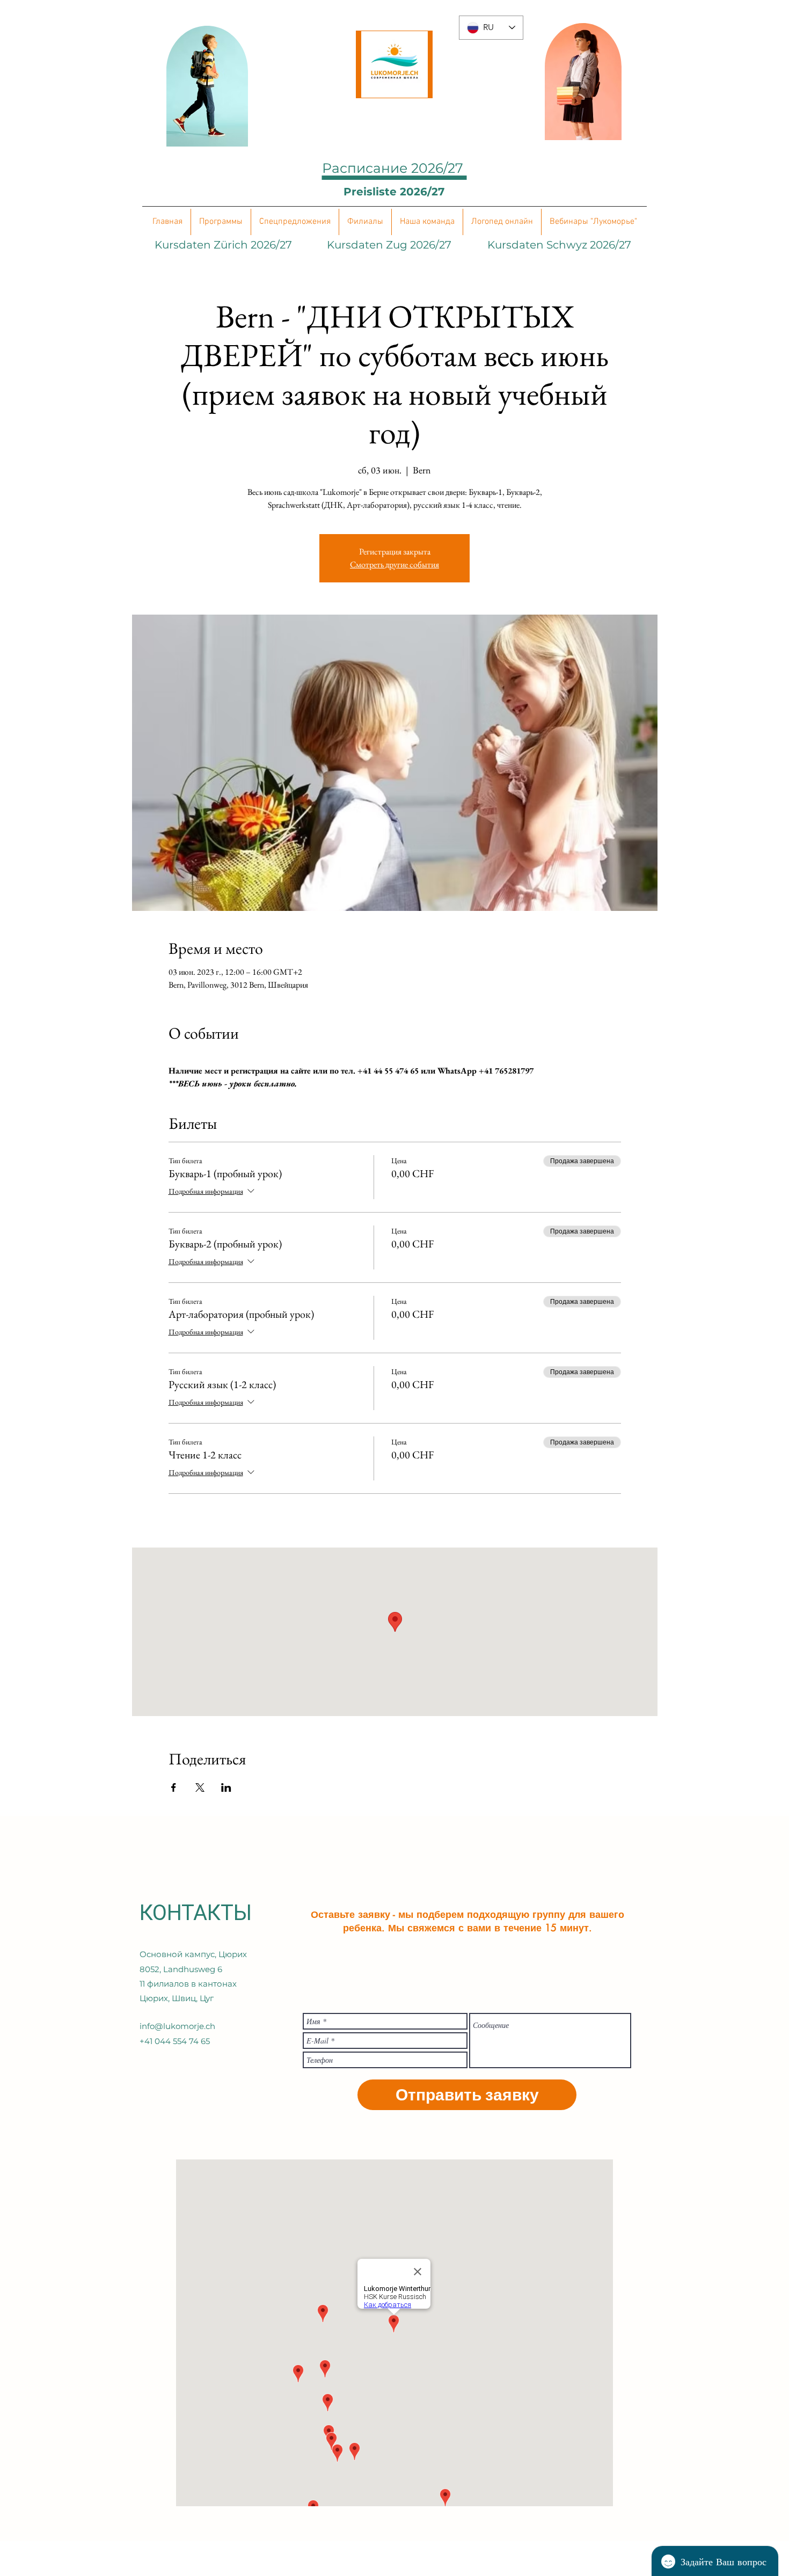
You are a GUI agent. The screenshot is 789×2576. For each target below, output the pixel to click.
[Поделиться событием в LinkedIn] (226, 1787)
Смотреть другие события (394, 564)
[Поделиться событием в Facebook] (174, 1787)
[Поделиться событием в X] (200, 1787)
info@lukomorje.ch (177, 2026)
